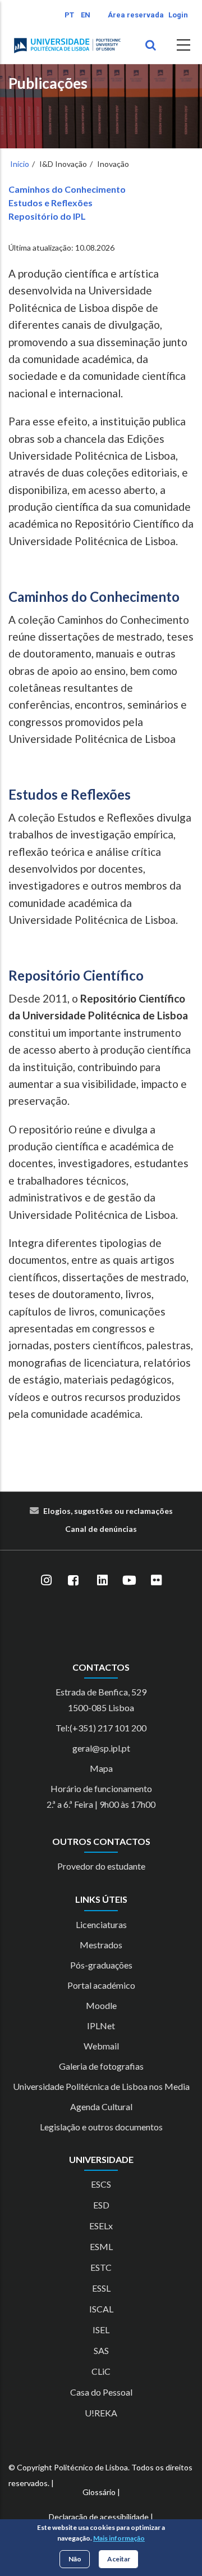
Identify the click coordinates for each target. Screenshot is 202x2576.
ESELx (101, 2226)
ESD (101, 2205)
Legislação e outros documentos (101, 2127)
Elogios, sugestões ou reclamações (108, 1511)
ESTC (101, 2267)
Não (75, 2559)
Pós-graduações (101, 1965)
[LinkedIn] (102, 1581)
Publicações (48, 83)
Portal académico (101, 1985)
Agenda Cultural (101, 2106)
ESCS (101, 2184)
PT (69, 15)
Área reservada (136, 15)
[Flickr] (156, 1581)
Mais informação (119, 2538)
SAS (101, 2350)
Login (178, 15)
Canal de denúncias (101, 1529)
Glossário (99, 2492)
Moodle (101, 2005)
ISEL (101, 2330)
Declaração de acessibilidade (99, 2517)
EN (86, 15)
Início (20, 164)
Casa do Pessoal (101, 2392)
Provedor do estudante (101, 1866)
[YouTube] (129, 1581)
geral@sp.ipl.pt (101, 1748)
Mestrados (101, 1945)
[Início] (67, 46)
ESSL (101, 2288)
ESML (101, 2246)
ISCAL (101, 2309)
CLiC (101, 2371)
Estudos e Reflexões (50, 203)
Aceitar (119, 2559)
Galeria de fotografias (101, 2066)
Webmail (101, 2046)
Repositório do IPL (47, 216)
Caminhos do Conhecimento (67, 189)
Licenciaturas (101, 1924)
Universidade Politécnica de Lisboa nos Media (101, 2086)
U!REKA (101, 2413)
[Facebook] (73, 1581)
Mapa (101, 1768)
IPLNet (101, 2026)
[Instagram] (46, 1581)
